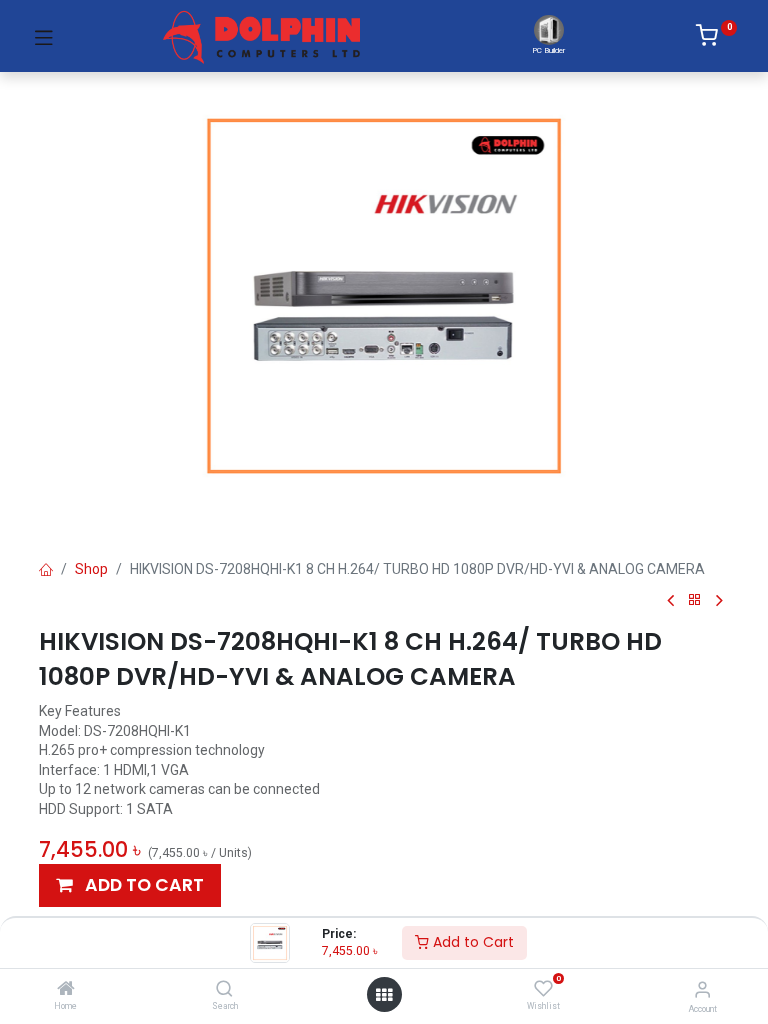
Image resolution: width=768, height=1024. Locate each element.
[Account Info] (702, 989)
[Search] (224, 990)
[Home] (66, 990)
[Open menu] (384, 995)
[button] (130, 885)
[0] (716, 39)
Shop (91, 569)
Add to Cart (471, 942)
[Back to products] (695, 600)
